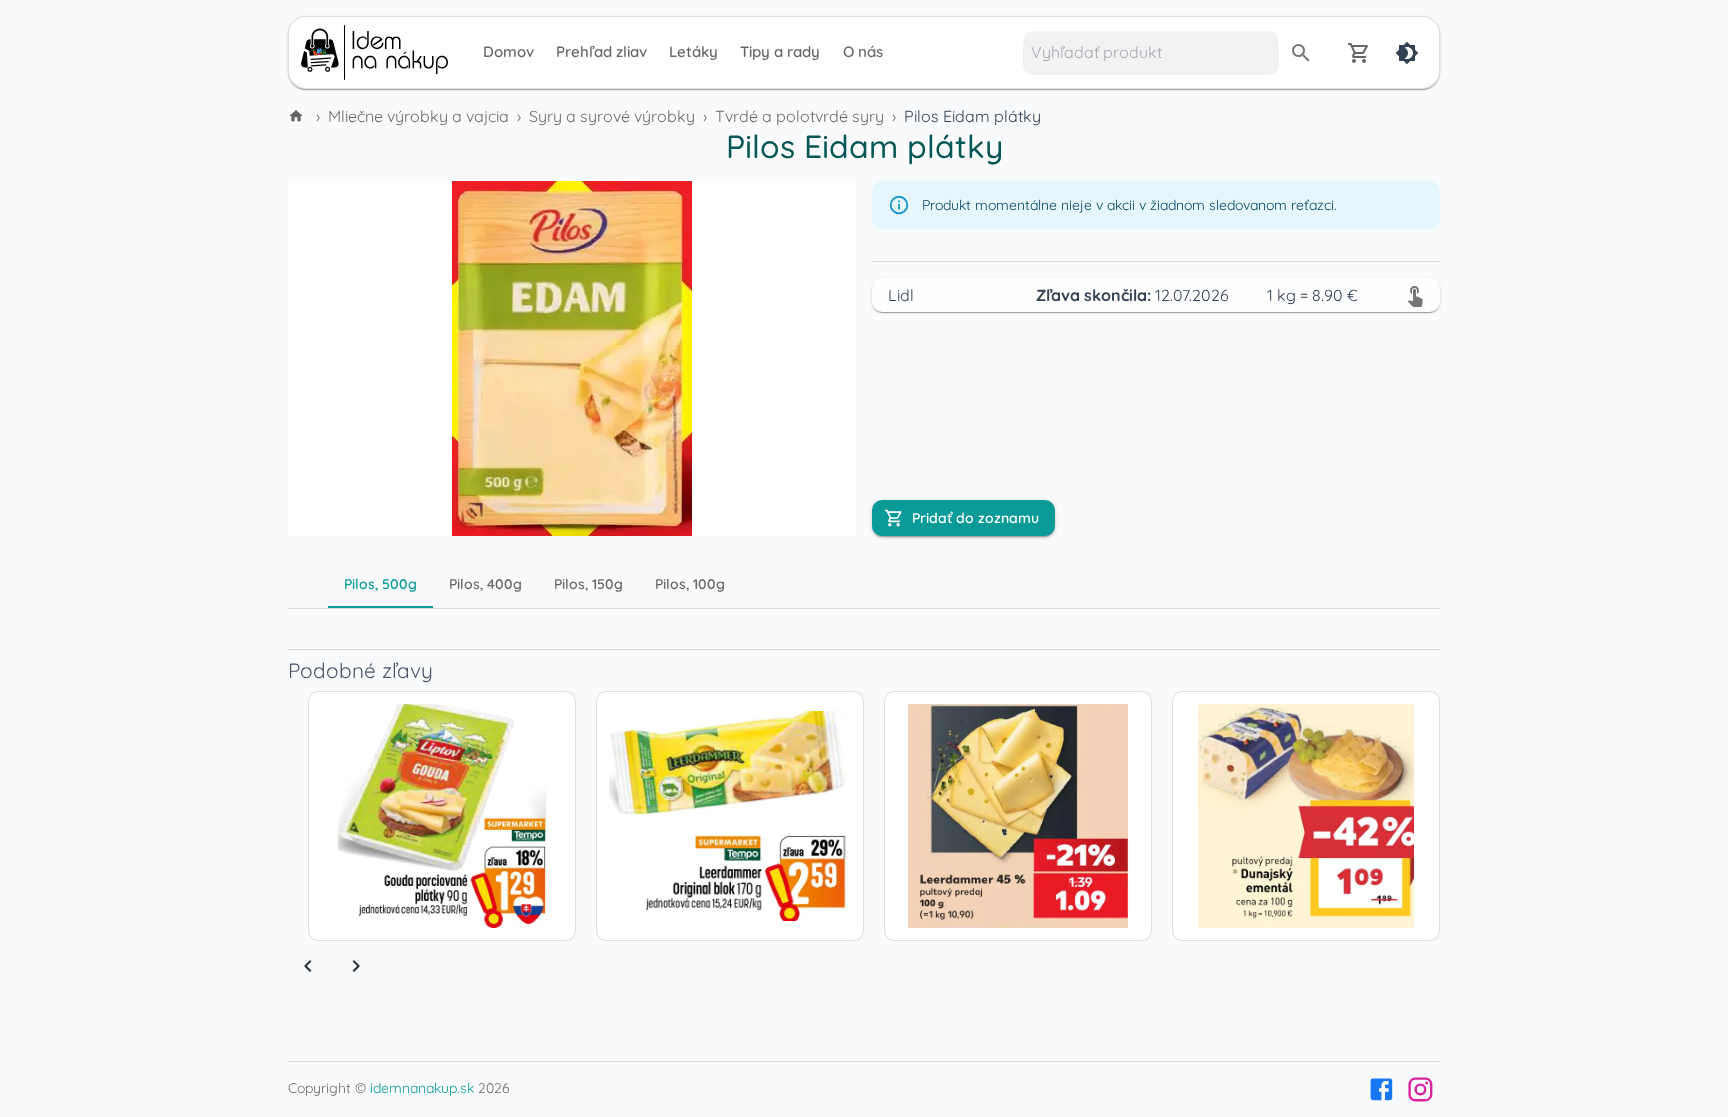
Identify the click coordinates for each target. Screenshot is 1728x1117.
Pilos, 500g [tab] (380, 584)
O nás (863, 51)
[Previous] (308, 966)
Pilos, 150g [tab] (588, 584)
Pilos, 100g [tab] (690, 584)
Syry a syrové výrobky (612, 116)
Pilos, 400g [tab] (485, 584)
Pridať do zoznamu (975, 518)
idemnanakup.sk (422, 1088)
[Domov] (298, 116)
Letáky (693, 51)
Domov (508, 51)
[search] (1301, 53)
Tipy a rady (780, 51)
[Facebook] (1381, 1089)
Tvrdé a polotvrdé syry (799, 116)
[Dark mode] (1407, 53)
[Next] (356, 966)
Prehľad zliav (601, 51)
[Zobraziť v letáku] (1415, 295)
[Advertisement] (154, 428)
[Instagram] (1420, 1089)
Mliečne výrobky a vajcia (418, 116)
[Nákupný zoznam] (1359, 53)
